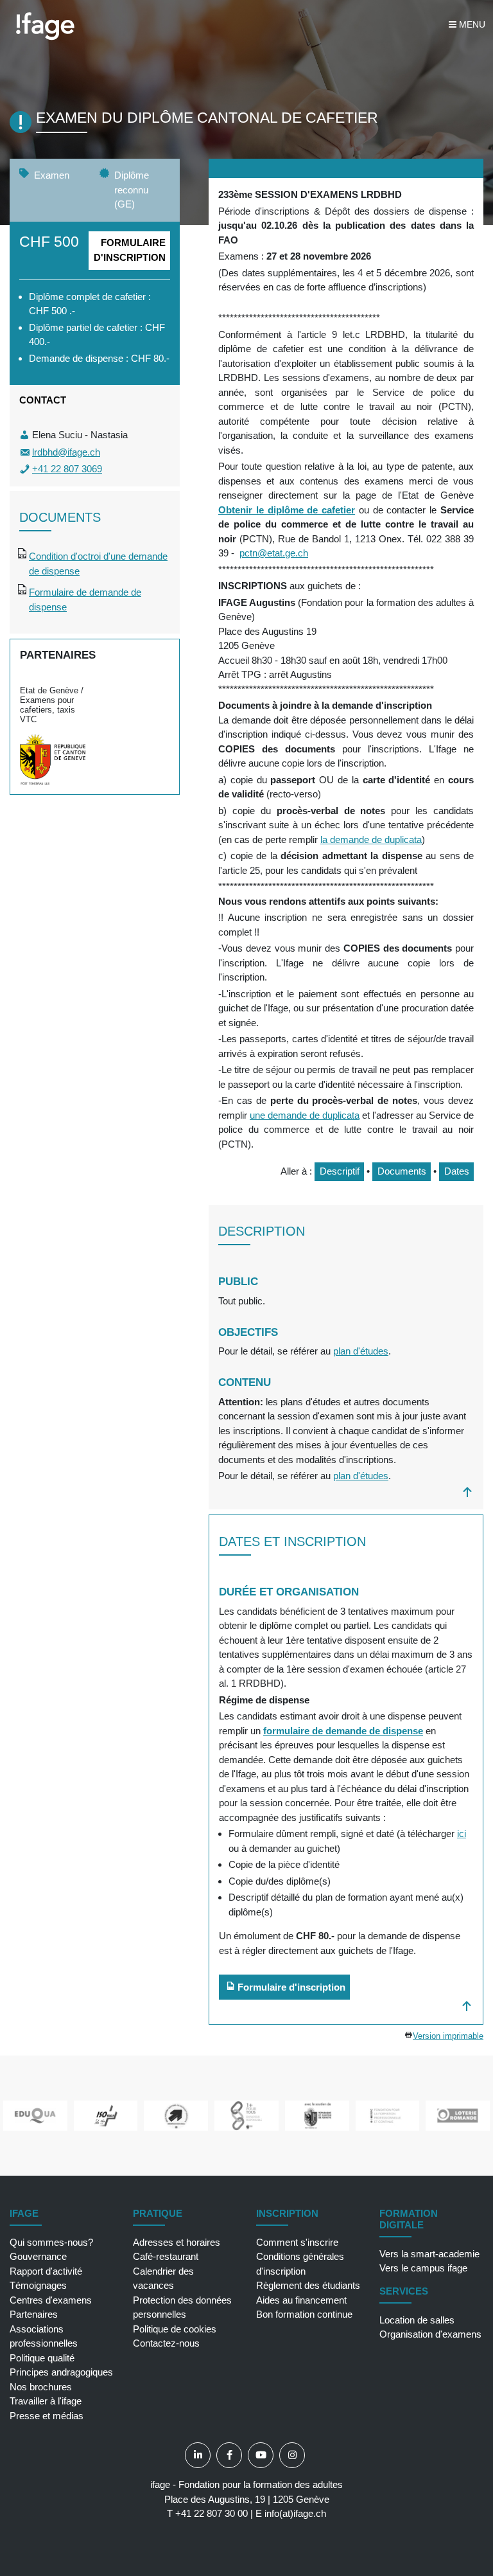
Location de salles (417, 2320)
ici (462, 1834)
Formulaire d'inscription (130, 250)
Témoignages (38, 2285)
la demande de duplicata (371, 839)
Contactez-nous (166, 2343)
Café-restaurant (166, 2256)
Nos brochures (41, 2387)
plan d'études (361, 1351)
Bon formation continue (304, 2314)
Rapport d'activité (46, 2271)
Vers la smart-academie (429, 2254)
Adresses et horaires (177, 2242)
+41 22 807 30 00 (212, 2513)
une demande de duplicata (305, 1115)
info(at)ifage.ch (295, 2513)
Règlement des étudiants (308, 2285)
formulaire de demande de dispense (343, 1731)
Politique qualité (42, 2358)
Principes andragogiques (61, 2372)
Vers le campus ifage (423, 2268)
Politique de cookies (175, 2329)
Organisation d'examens (430, 2334)
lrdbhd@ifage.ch (66, 452)
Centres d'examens (51, 2300)
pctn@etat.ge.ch (274, 553)
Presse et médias (47, 2416)
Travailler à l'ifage (46, 2401)
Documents (402, 1171)
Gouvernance (38, 2256)
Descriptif (340, 1171)
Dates (457, 1171)
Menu (471, 24)
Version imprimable (448, 2036)
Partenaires (34, 2314)
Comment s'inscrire (297, 2242)
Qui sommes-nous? (51, 2242)
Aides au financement (301, 2300)
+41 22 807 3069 (67, 469)
